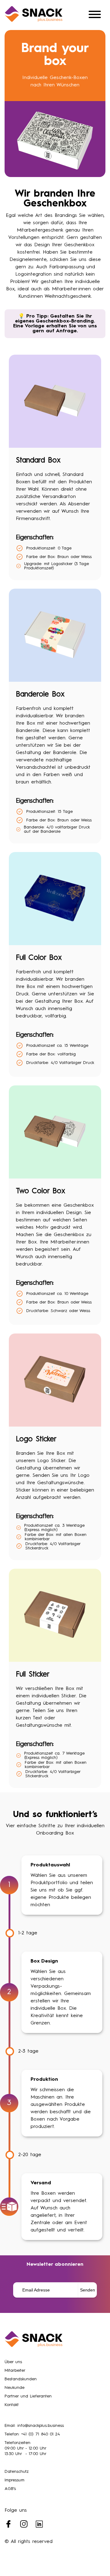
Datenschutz (17, 2472)
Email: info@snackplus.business (34, 2426)
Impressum (15, 2480)
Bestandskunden (21, 2379)
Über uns (13, 2362)
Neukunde (15, 2388)
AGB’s (10, 2489)
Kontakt (12, 2405)
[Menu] (95, 15)
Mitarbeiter (15, 2370)
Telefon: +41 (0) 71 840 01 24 (32, 2434)
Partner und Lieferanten (28, 2396)
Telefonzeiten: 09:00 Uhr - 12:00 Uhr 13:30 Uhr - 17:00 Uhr (26, 2448)
